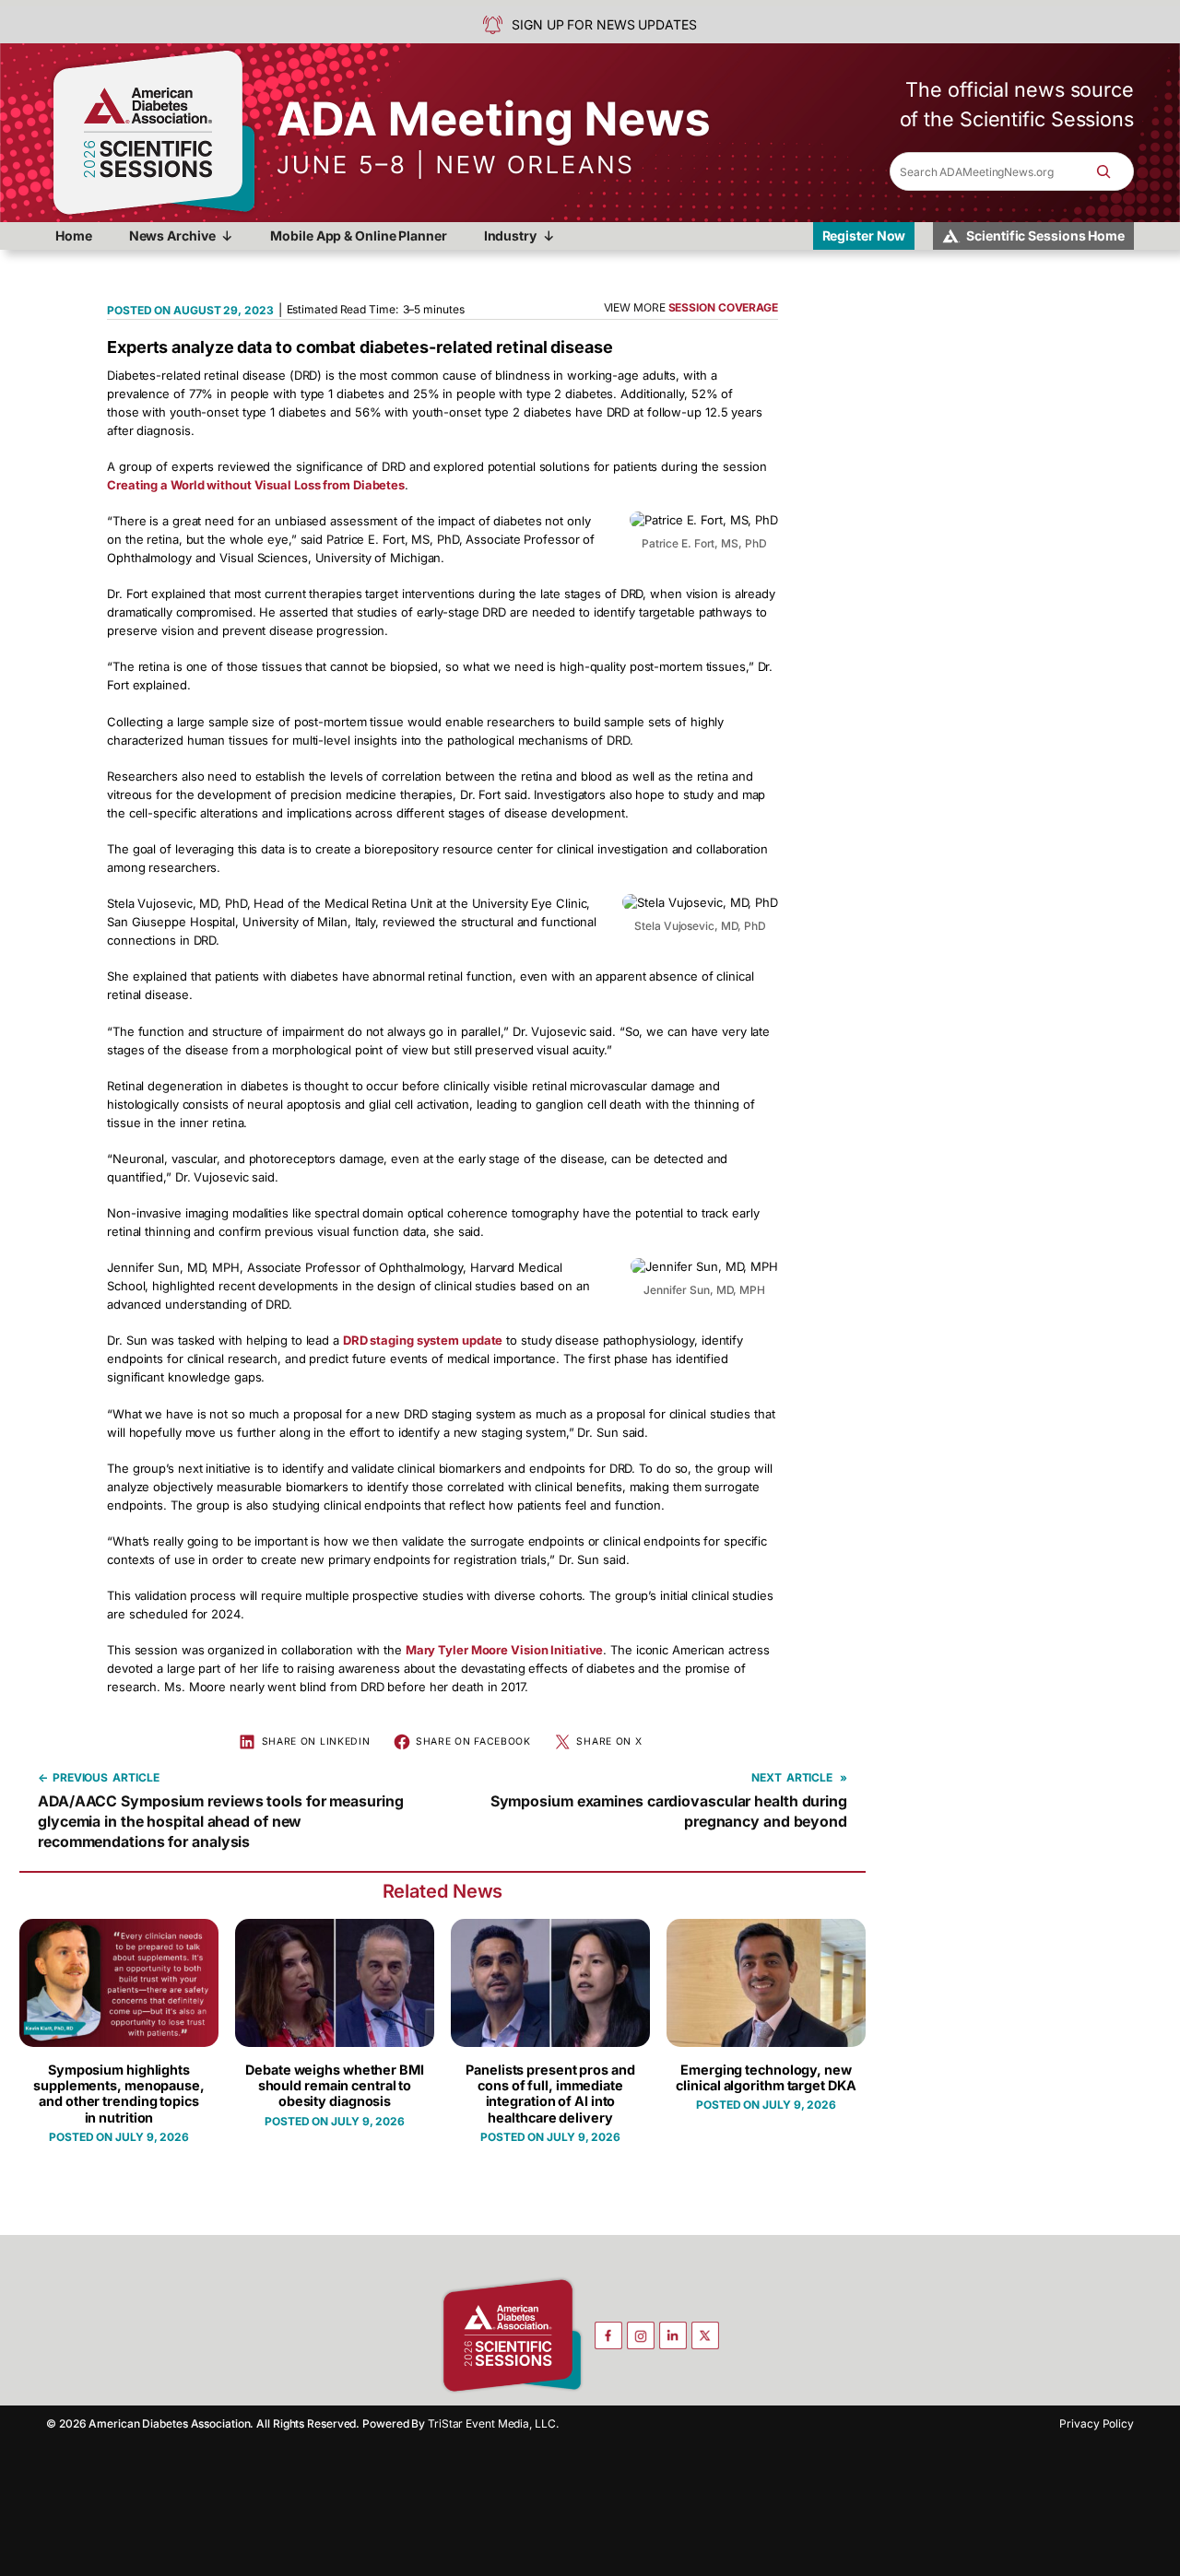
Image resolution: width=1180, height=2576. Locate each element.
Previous (80, 1777)
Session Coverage (723, 307)
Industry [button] (510, 235)
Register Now (864, 235)
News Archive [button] (172, 235)
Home (74, 235)
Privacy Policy (1097, 2423)
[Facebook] (608, 2335)
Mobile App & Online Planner (358, 235)
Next (767, 1777)
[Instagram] (641, 2335)
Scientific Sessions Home (1045, 235)
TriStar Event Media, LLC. (493, 2423)
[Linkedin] (673, 2335)
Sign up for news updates (604, 24)
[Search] (1113, 171)
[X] (705, 2335)
